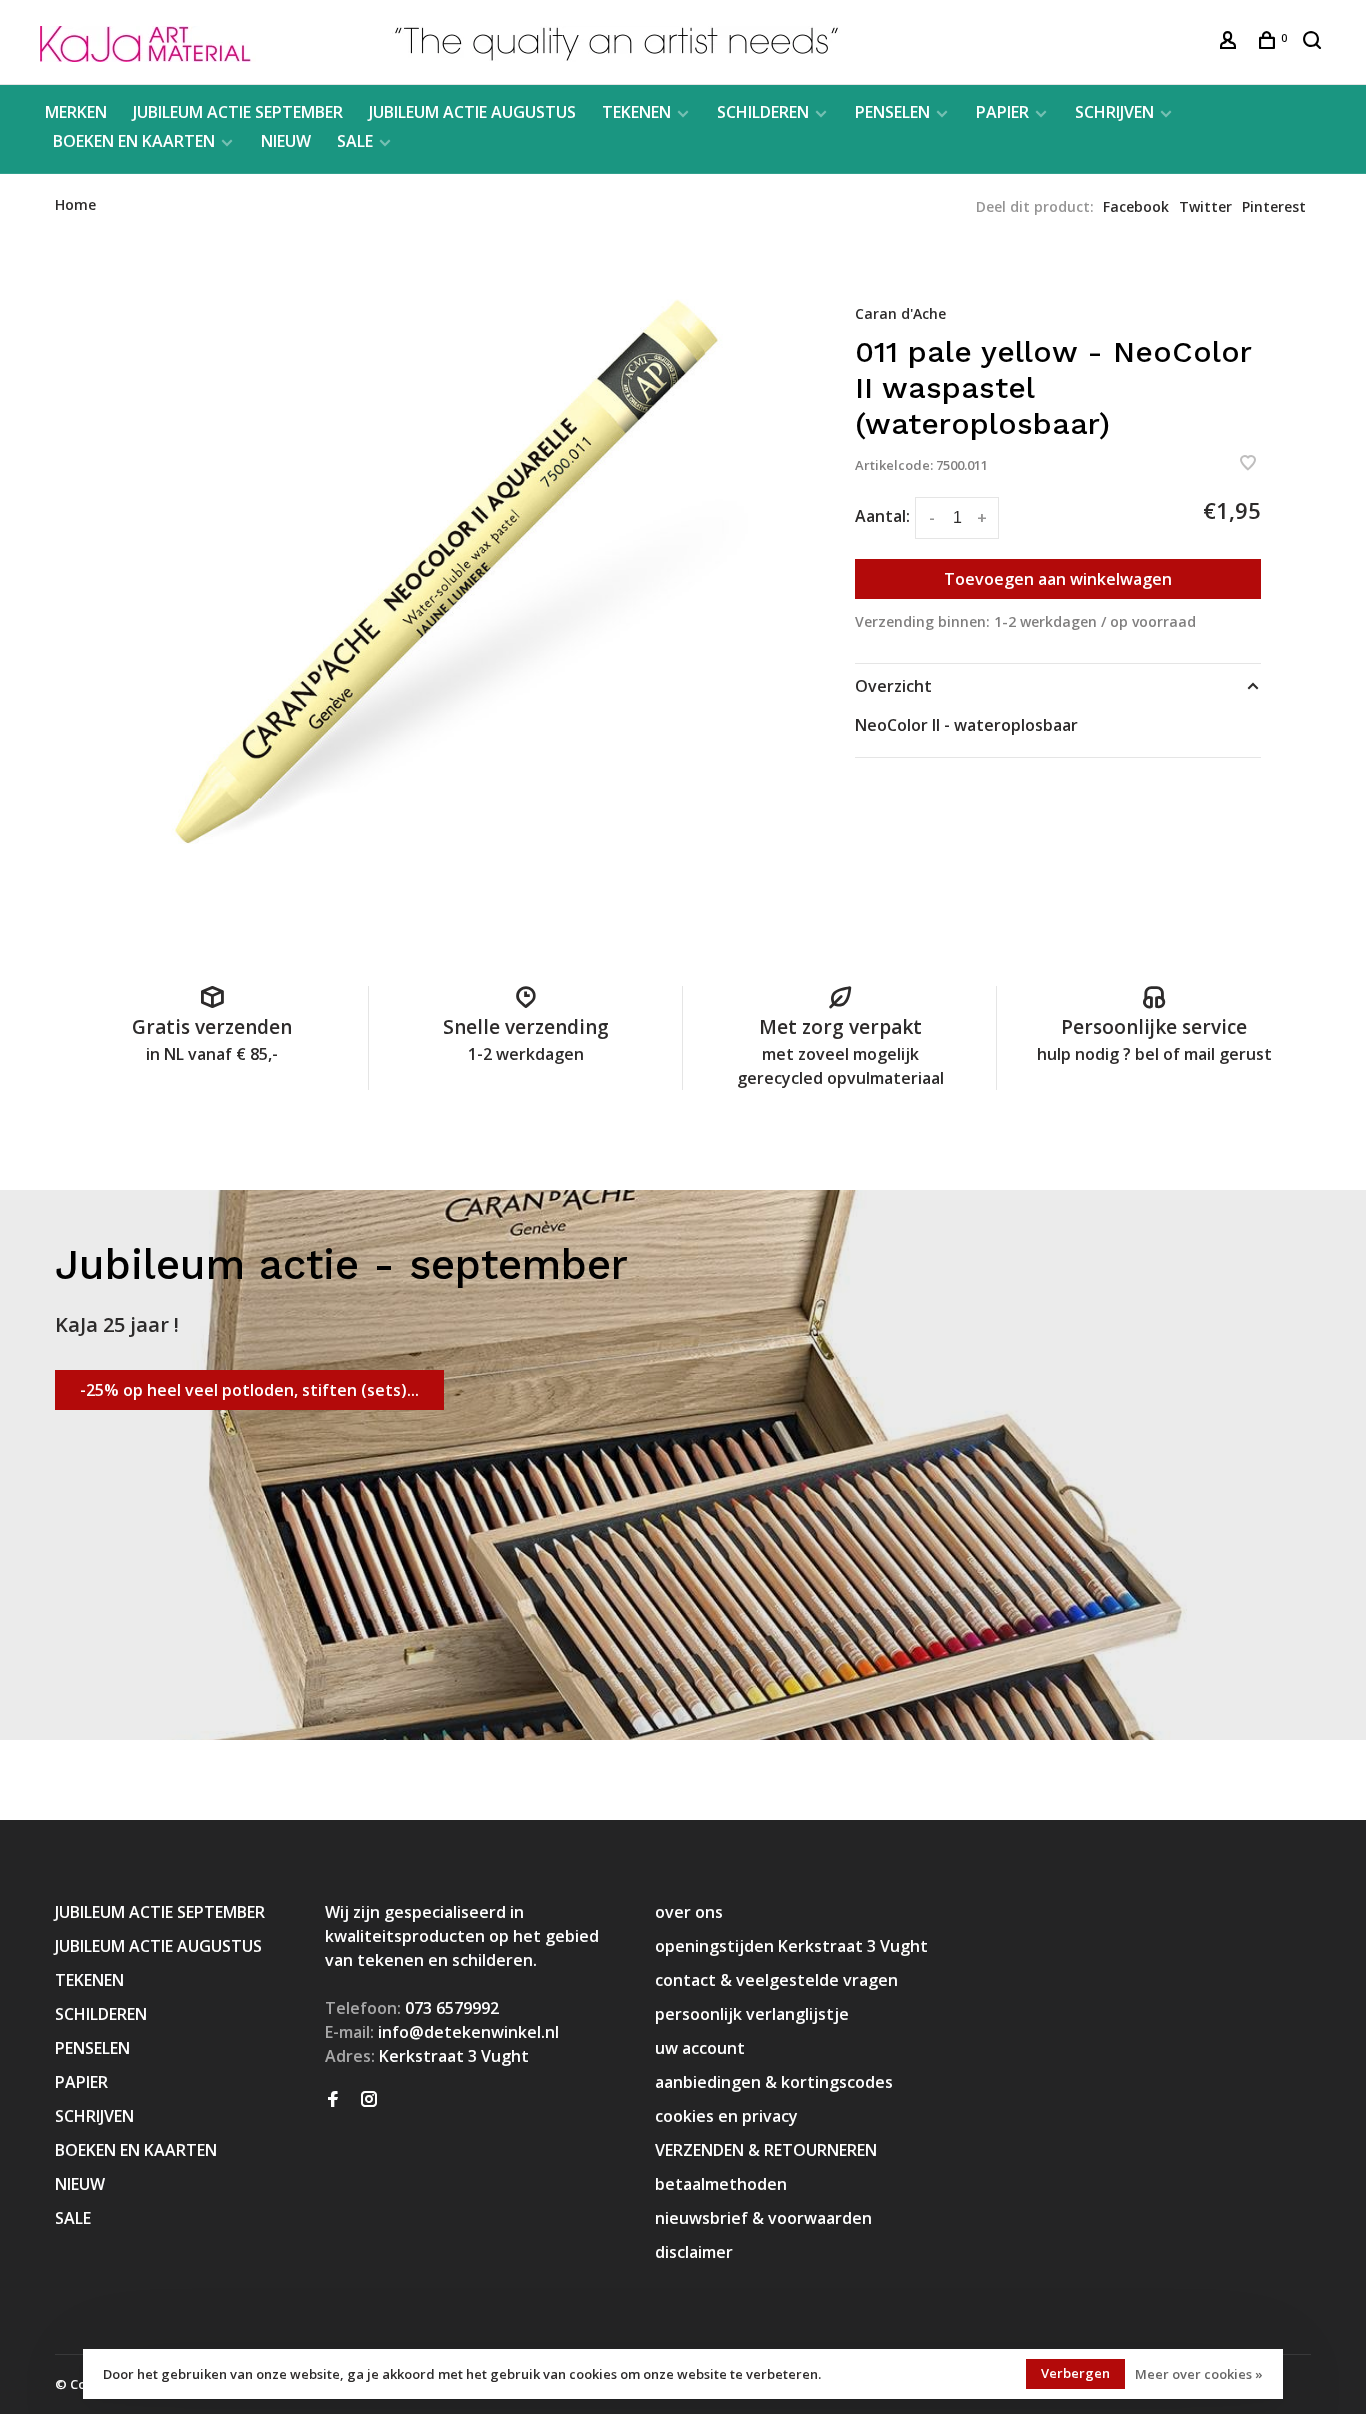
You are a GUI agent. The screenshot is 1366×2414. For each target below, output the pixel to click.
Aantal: (882, 516)
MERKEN (76, 112)
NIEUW (286, 141)
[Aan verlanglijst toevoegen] (1248, 464)
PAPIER (1002, 112)
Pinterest (1274, 206)
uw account (700, 2048)
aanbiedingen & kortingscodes (774, 2082)
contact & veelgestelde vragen (776, 1980)
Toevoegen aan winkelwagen (1058, 579)
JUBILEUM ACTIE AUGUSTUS (472, 112)
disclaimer (694, 2252)
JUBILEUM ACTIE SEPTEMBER (238, 112)
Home (75, 204)
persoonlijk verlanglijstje (752, 2014)
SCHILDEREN (763, 112)
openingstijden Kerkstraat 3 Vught (791, 1946)
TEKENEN (636, 112)
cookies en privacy (726, 2116)
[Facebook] (333, 2100)
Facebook (1136, 206)
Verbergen (1075, 2373)
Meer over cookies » (1199, 2374)
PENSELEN (892, 112)
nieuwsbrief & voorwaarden (763, 2218)
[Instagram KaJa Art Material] (369, 2100)
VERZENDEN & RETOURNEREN (766, 2150)
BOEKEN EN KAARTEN (134, 141)
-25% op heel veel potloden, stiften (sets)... (249, 1390)
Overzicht (893, 686)
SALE (355, 141)
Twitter (1205, 206)
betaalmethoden (721, 2184)
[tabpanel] (453, 588)
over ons (689, 1912)
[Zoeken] (1314, 42)
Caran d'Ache (900, 313)
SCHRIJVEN (1114, 112)
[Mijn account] (1230, 42)
